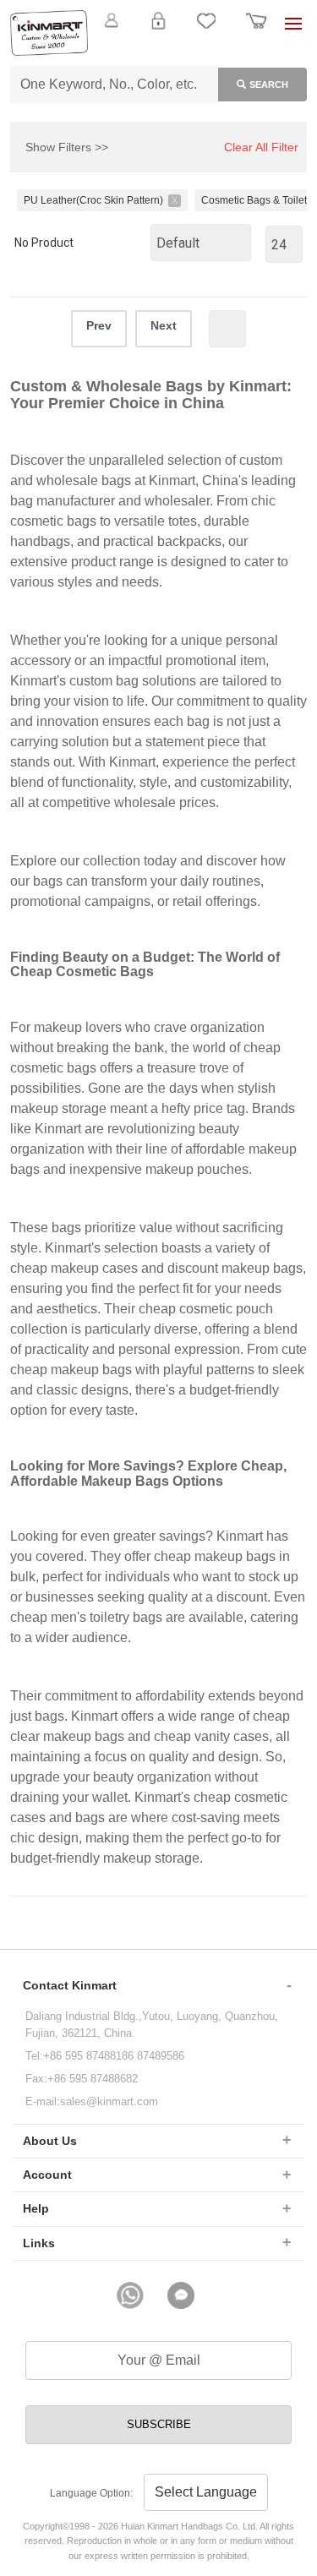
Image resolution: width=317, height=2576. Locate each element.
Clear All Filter (261, 147)
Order (256, 30)
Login (158, 30)
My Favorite (206, 30)
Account (47, 2175)
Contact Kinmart (70, 1985)
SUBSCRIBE (159, 2424)
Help (36, 2208)
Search (269, 85)
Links (39, 2243)
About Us (50, 2141)
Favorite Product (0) (158, 49)
